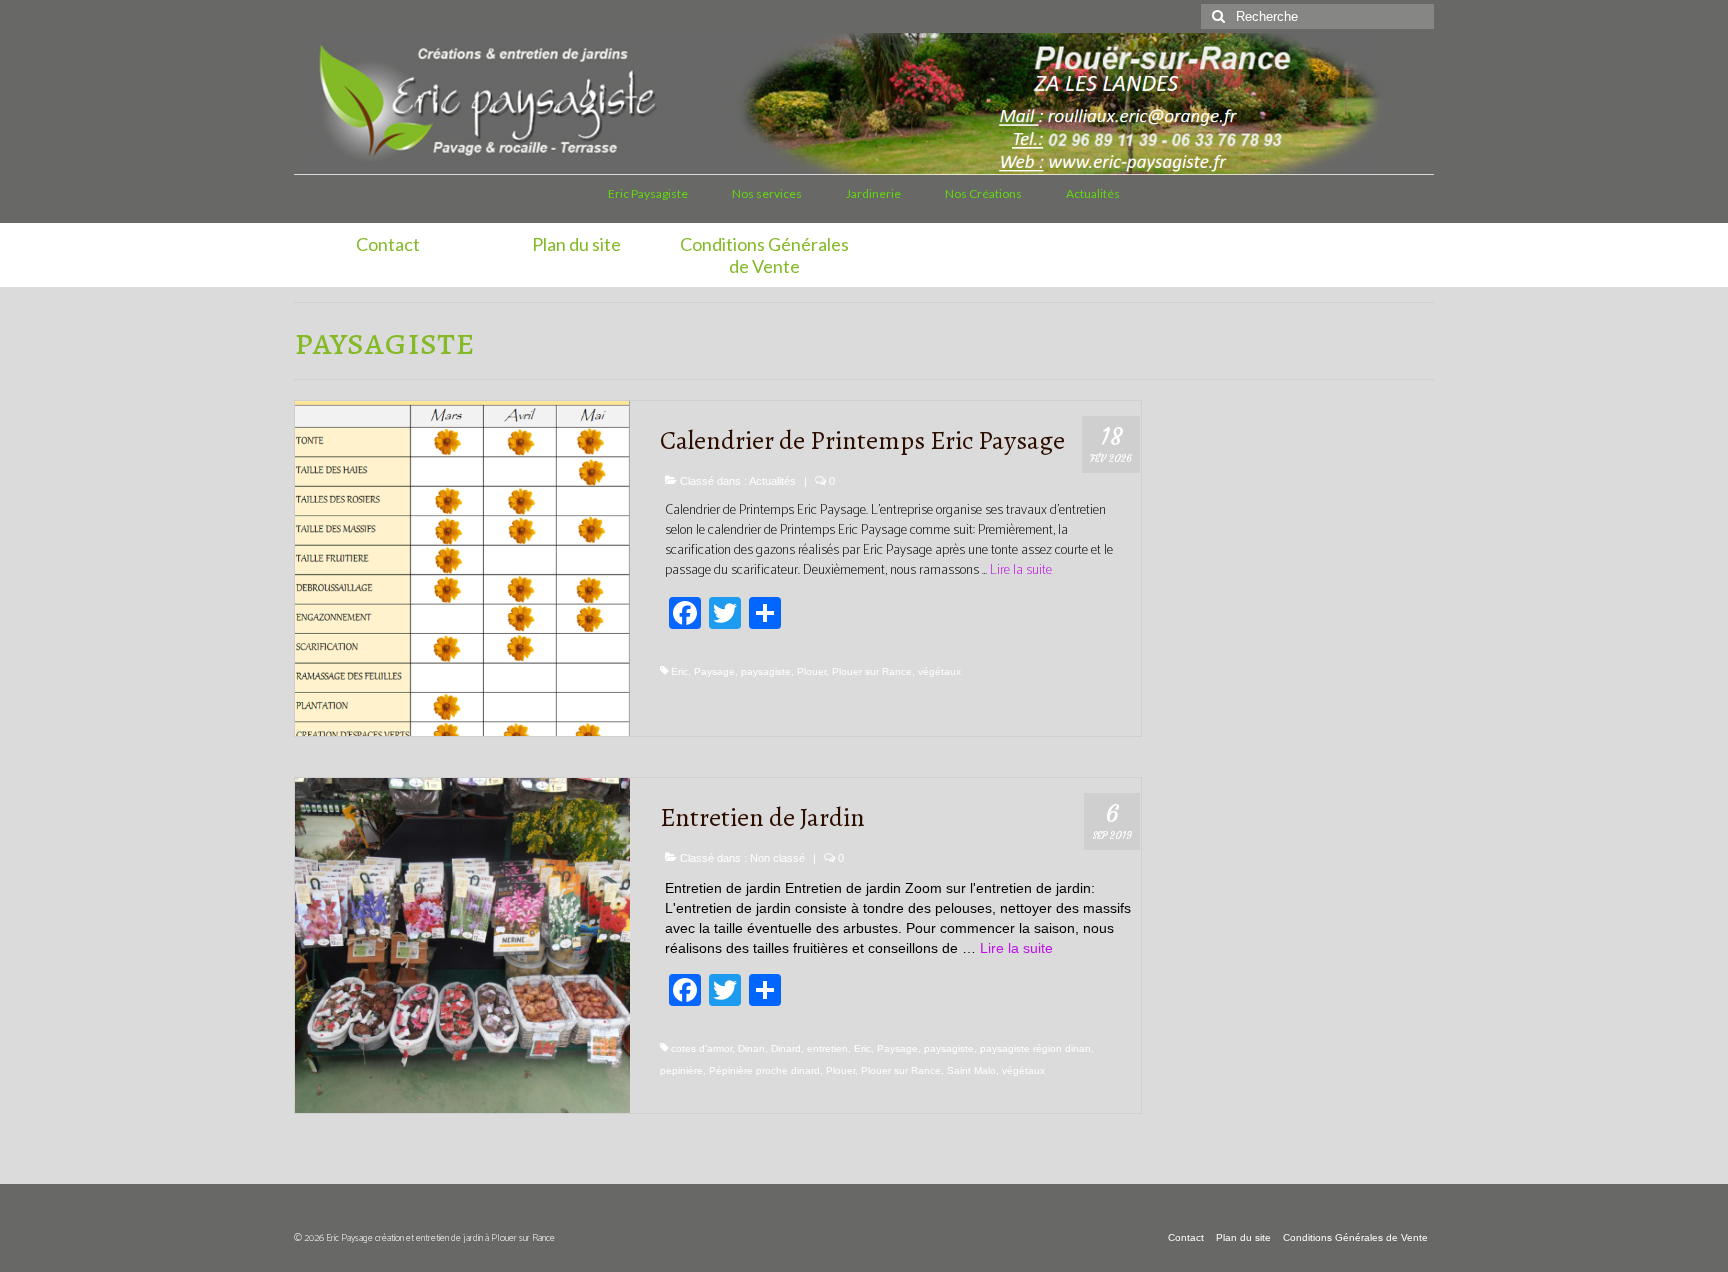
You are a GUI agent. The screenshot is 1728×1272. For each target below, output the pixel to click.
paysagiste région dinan (1035, 1048)
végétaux (939, 671)
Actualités (772, 481)
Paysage (714, 671)
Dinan (751, 1048)
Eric (679, 671)
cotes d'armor (701, 1048)
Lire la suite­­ (1021, 570)
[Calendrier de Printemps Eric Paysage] (462, 567)
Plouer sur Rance (872, 671)
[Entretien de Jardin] (462, 944)
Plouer (811, 671)
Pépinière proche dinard (764, 1070)
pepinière (681, 1070)
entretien (827, 1048)
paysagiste (766, 671)
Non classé (777, 858)
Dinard (786, 1048)
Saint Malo (971, 1070)
